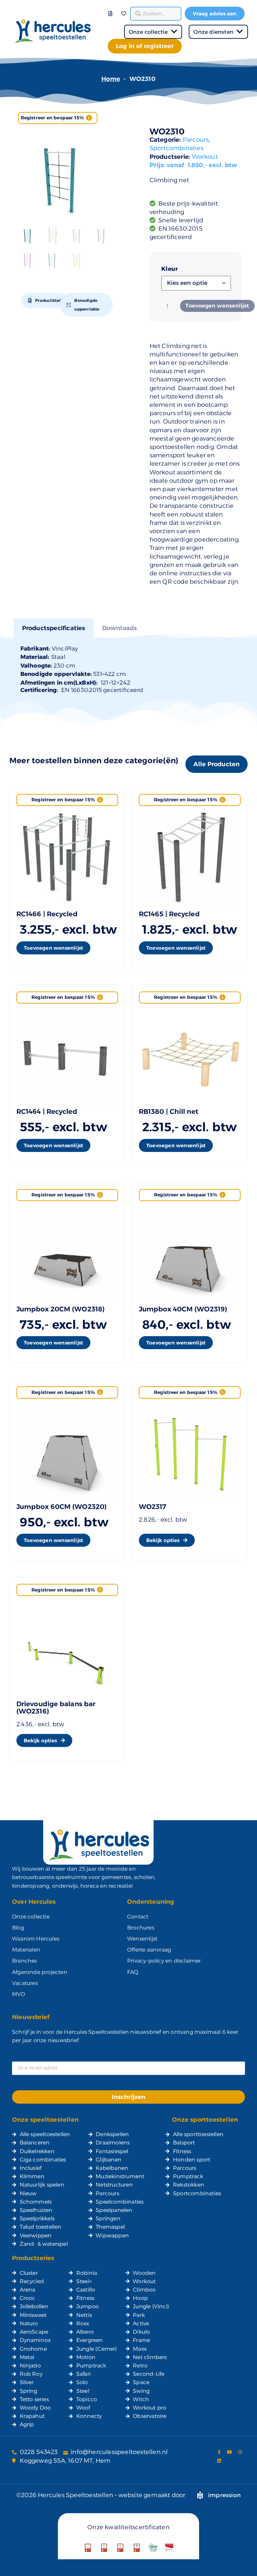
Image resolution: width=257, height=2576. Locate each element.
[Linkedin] (219, 2461)
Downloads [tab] (120, 628)
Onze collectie (148, 32)
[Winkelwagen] (118, 9)
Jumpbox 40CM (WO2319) (183, 1309)
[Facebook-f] (219, 2452)
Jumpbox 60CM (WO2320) (62, 1507)
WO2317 (153, 1507)
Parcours (196, 140)
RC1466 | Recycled (47, 914)
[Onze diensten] (240, 32)
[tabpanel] (129, 669)
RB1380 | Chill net (169, 1111)
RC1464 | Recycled (47, 1111)
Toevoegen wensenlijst (217, 306)
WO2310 (167, 131)
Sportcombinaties (177, 148)
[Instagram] (240, 2452)
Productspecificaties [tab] (54, 628)
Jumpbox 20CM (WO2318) (61, 1309)
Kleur (170, 269)
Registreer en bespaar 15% (53, 118)
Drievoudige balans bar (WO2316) (56, 1708)
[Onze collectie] (174, 32)
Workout (205, 157)
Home (111, 79)
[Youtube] (230, 2452)
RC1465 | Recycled (169, 914)
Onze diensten (213, 32)
